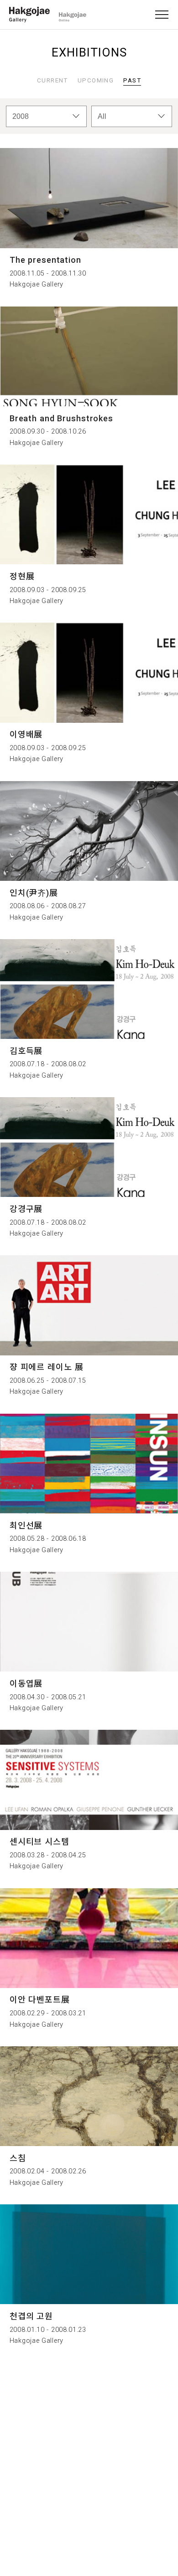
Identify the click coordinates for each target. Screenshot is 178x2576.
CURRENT (52, 80)
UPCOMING (96, 80)
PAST (132, 80)
